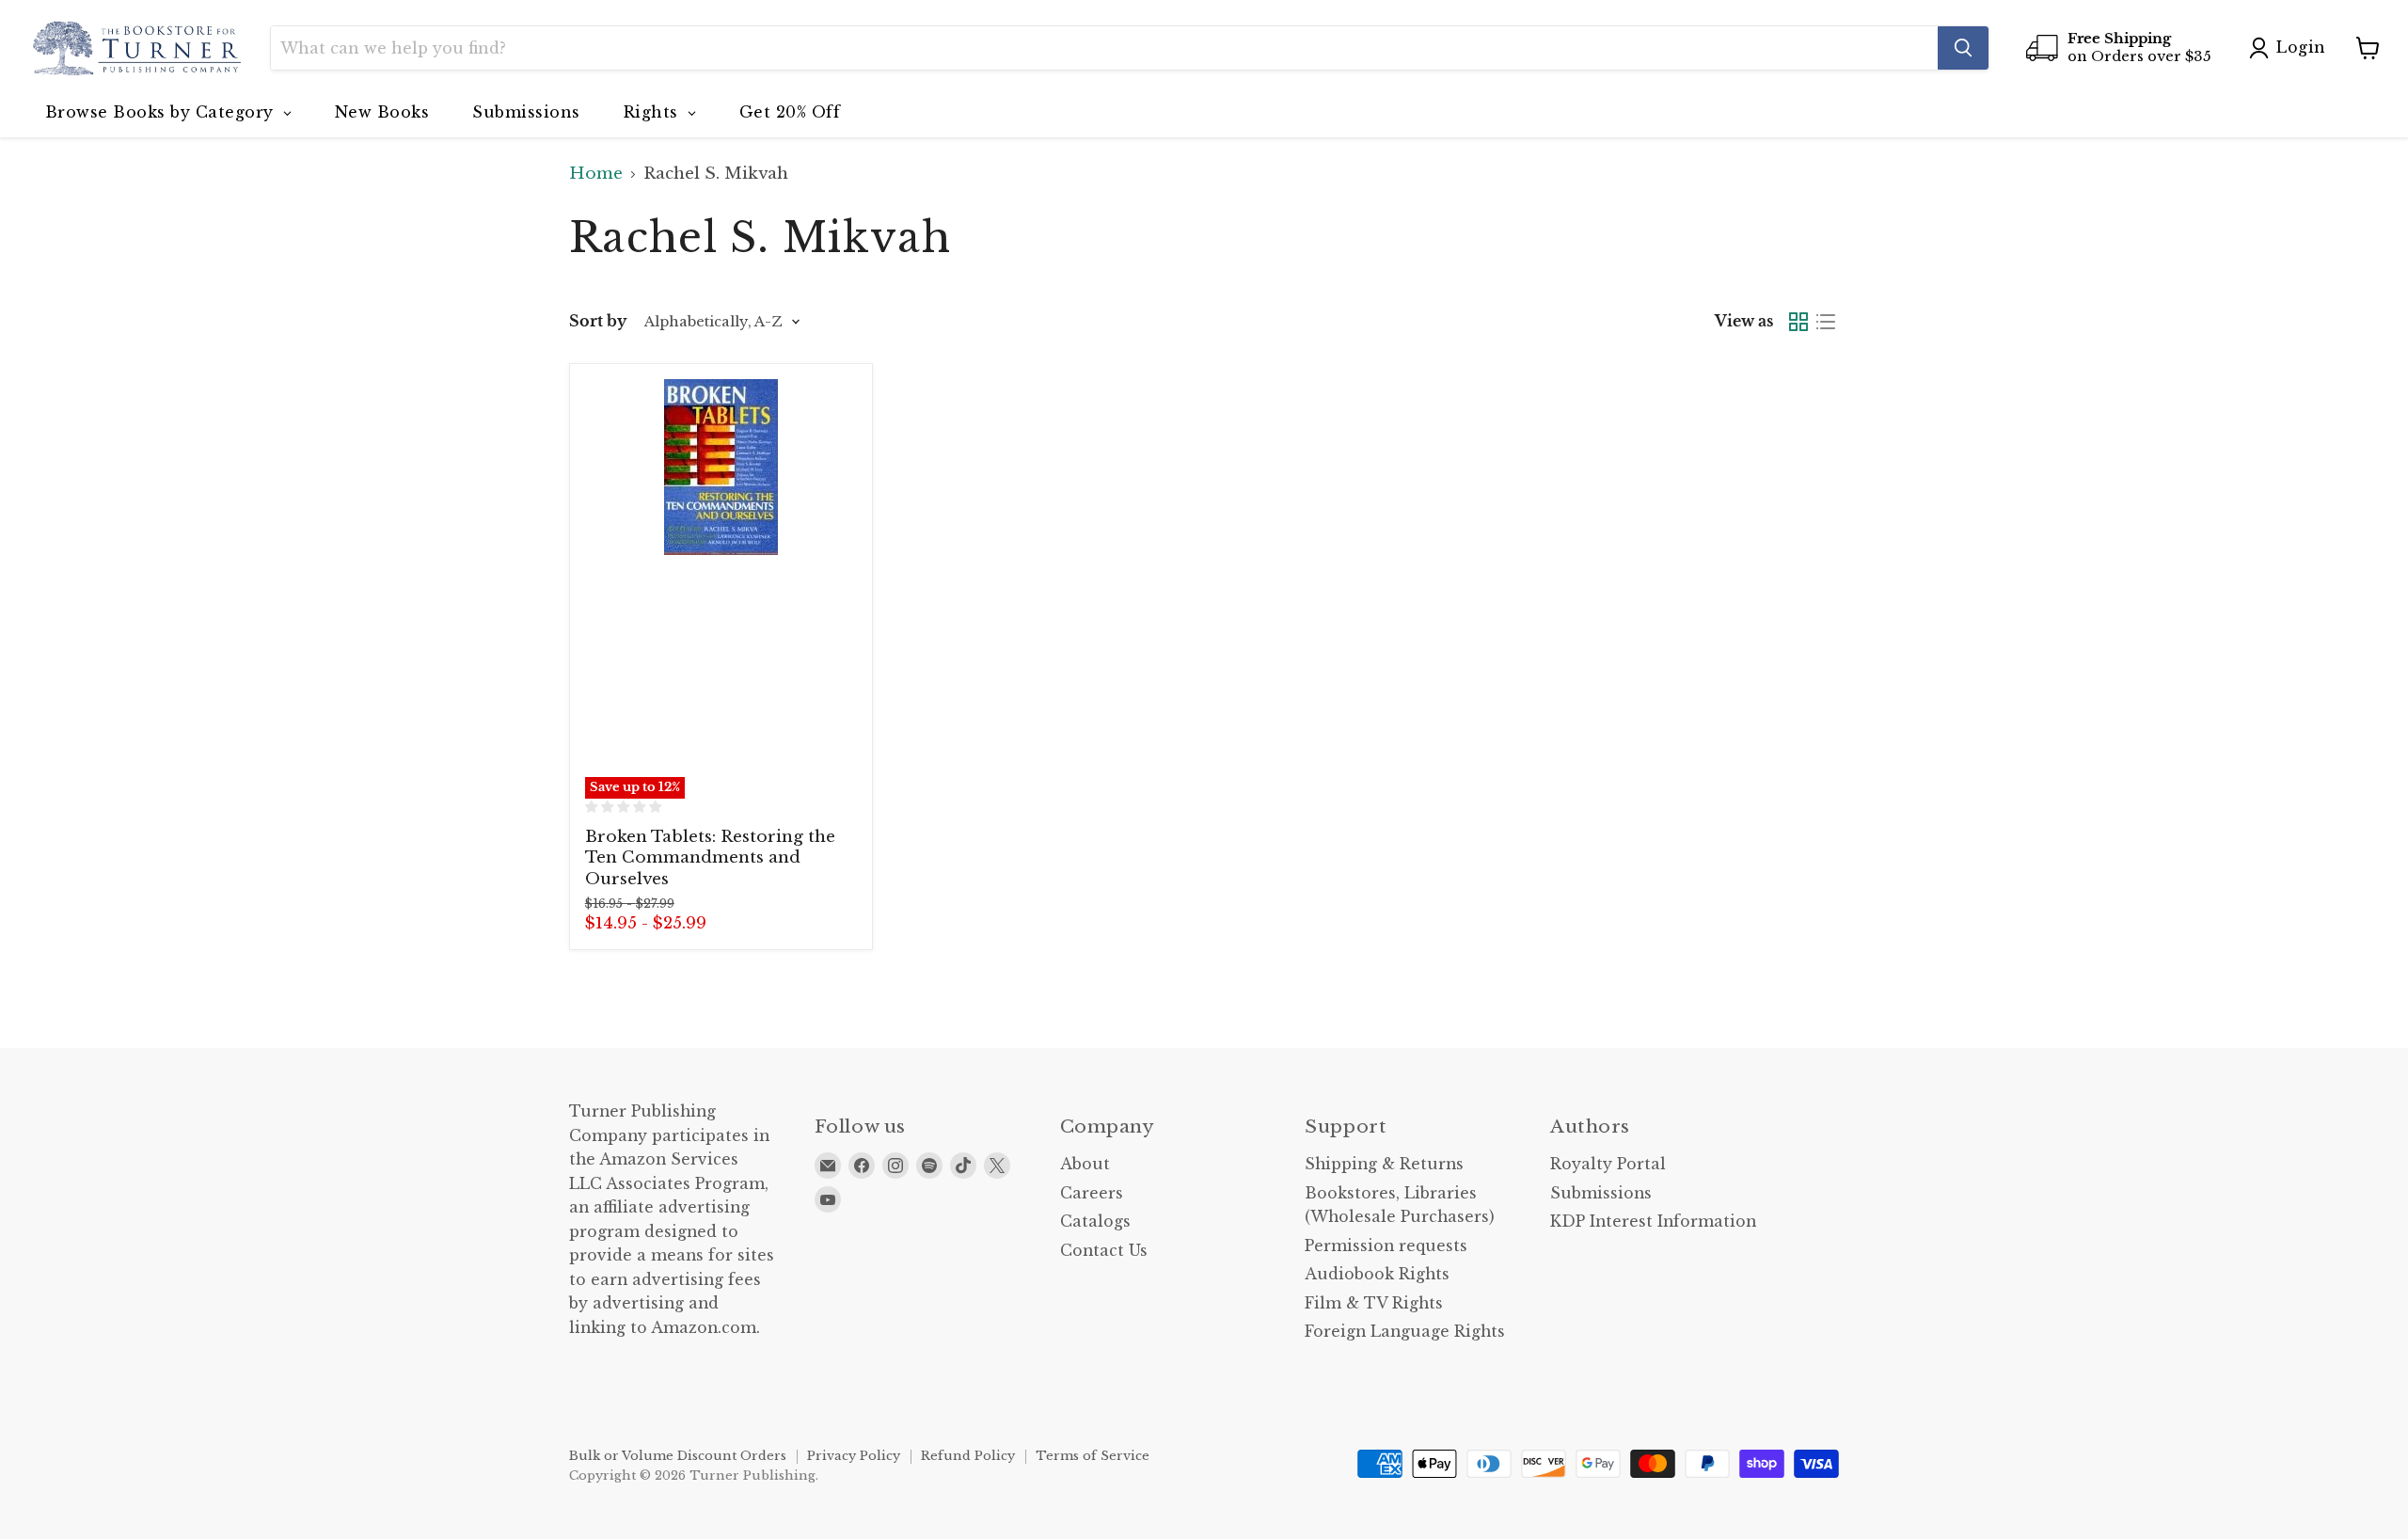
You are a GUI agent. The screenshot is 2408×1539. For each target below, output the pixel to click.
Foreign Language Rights (1405, 1332)
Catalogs (1095, 1222)
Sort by (598, 322)
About (1085, 1164)
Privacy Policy (854, 1456)
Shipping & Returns (1384, 1164)
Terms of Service (1093, 1456)
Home (596, 174)
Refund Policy (968, 1456)
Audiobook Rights (1377, 1274)
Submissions (1601, 1193)
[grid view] (1799, 322)
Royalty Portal (1608, 1164)
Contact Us (1104, 1251)
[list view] (1826, 322)
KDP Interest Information (1653, 1222)
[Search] (1963, 48)
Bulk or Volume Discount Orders (678, 1456)
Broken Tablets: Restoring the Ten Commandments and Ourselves (710, 858)
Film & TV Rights (1374, 1303)
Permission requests (1386, 1246)
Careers (1092, 1193)
